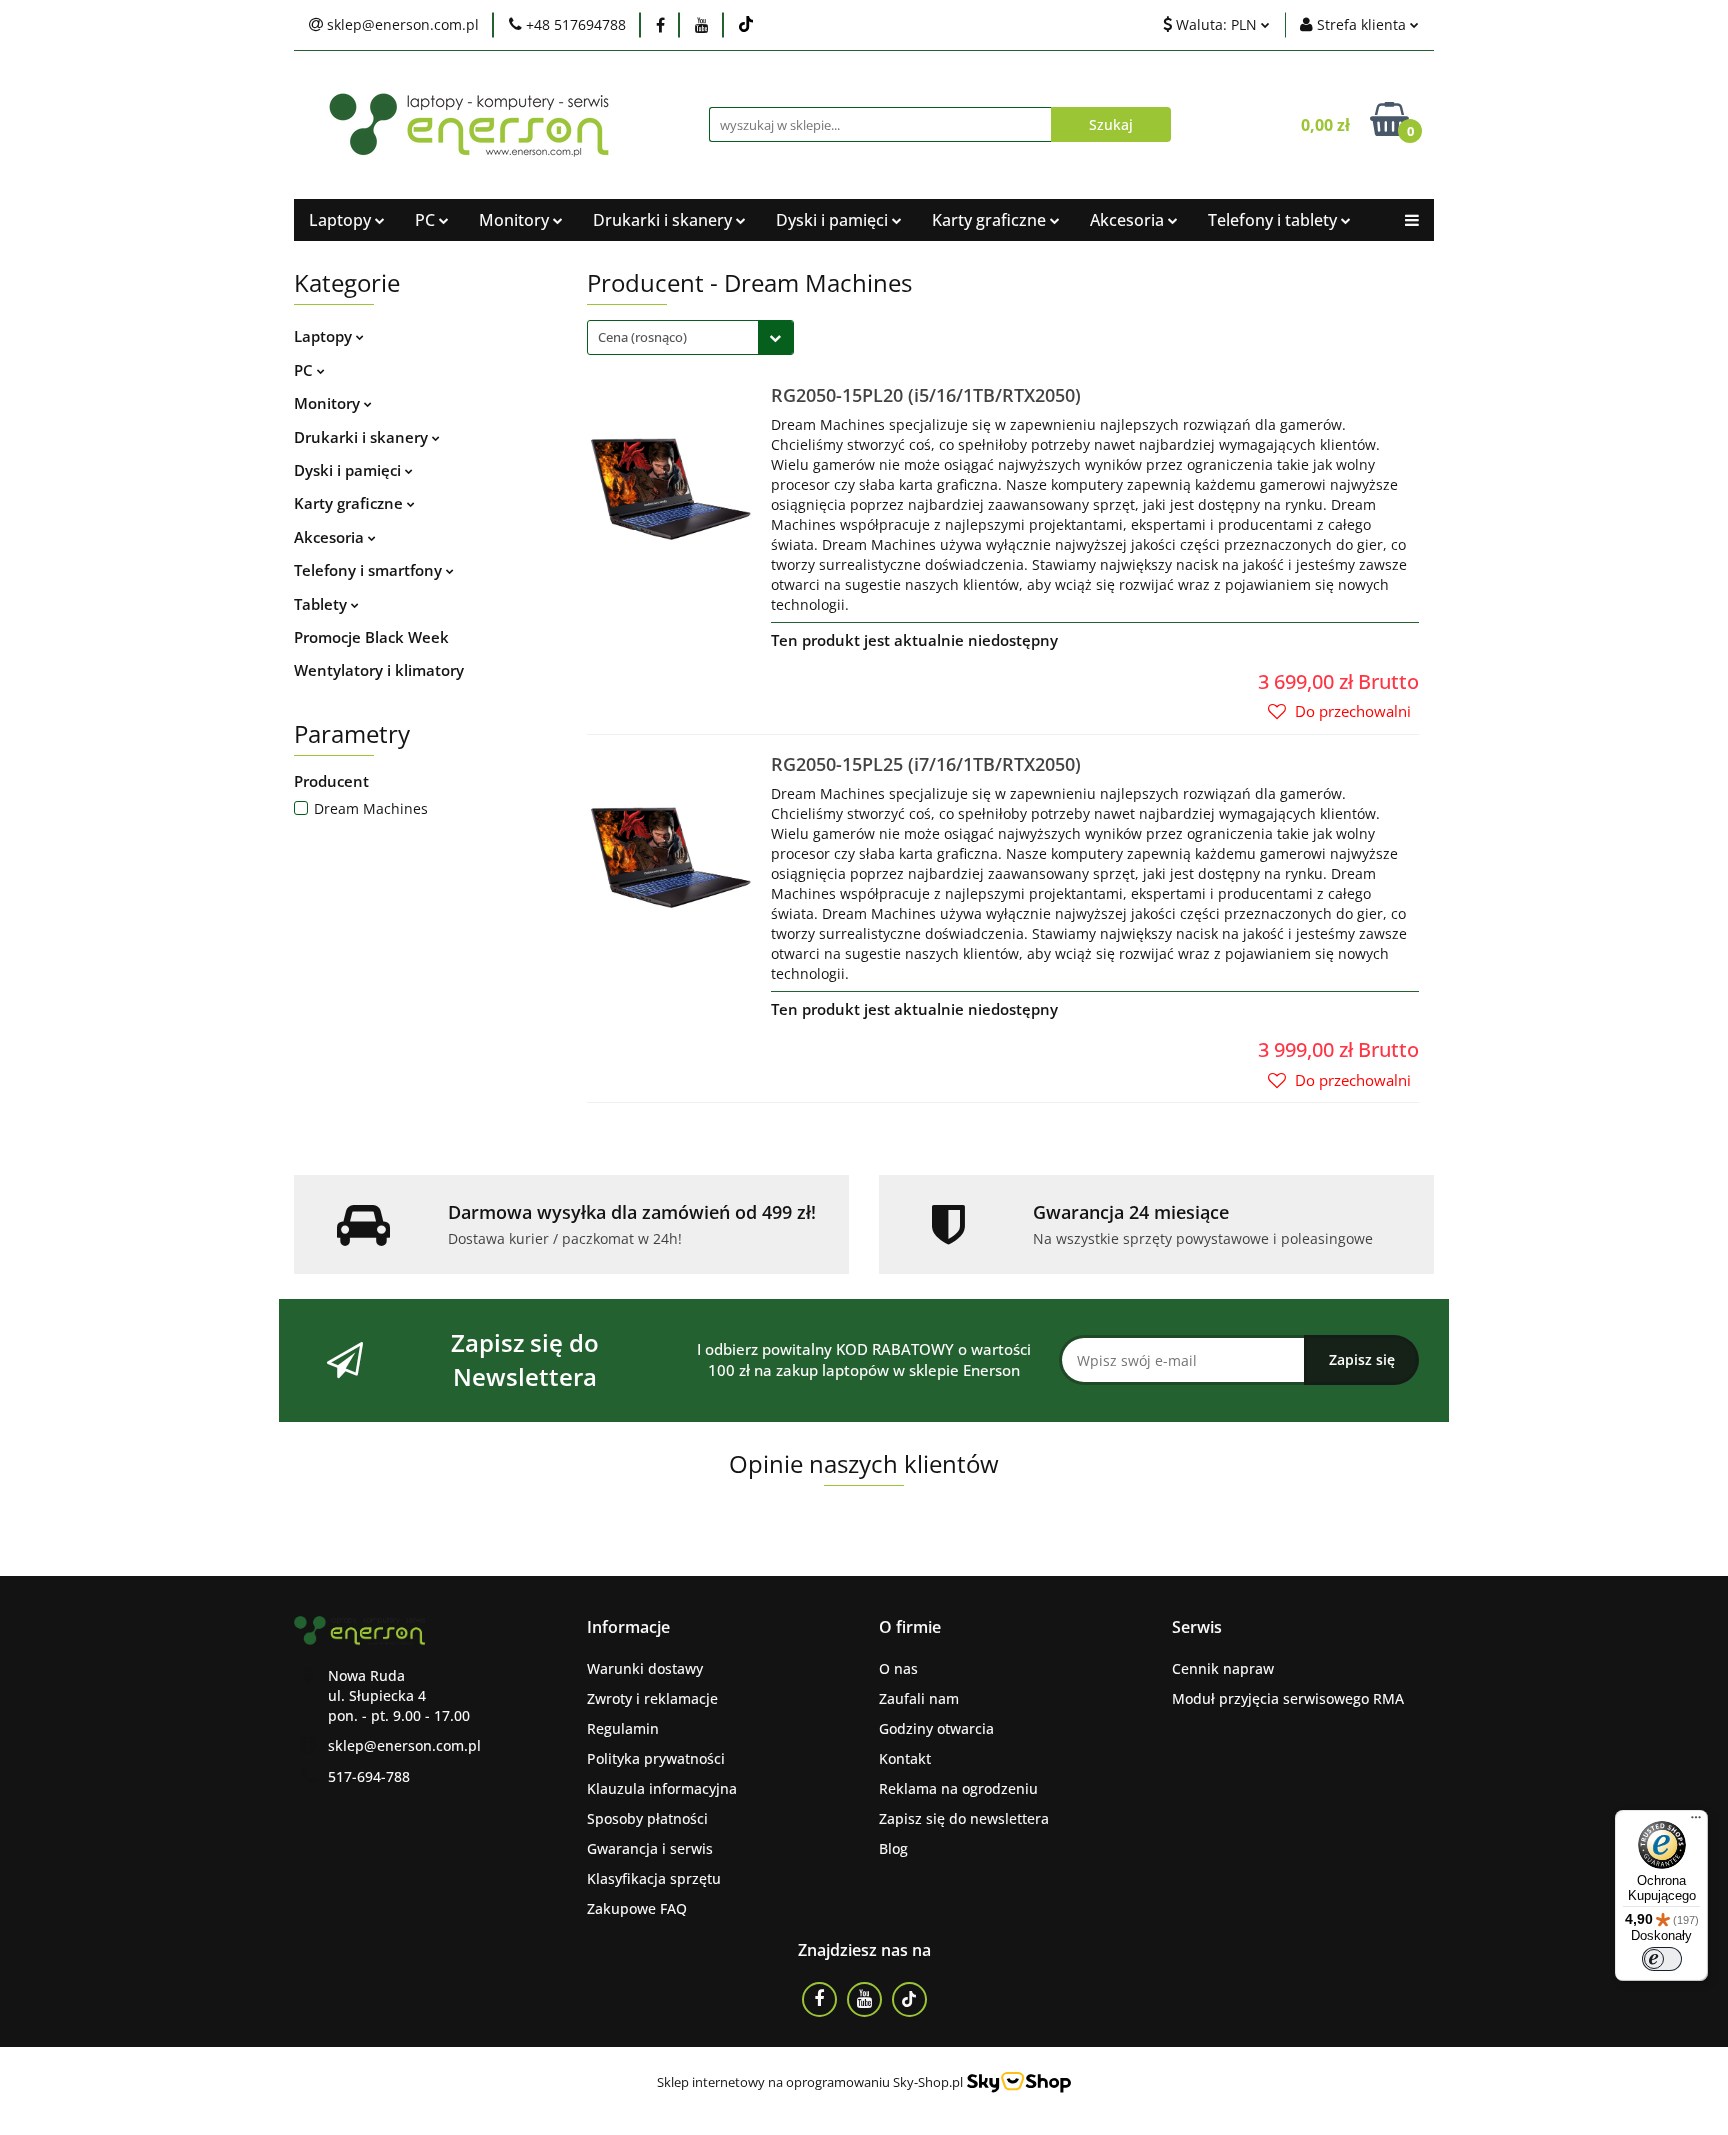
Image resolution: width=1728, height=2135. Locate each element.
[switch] (1662, 1959)
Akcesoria (331, 537)
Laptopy (342, 220)
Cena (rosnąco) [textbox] (642, 337)
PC (305, 370)
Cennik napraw (1223, 1668)
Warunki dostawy (645, 1668)
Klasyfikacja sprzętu (654, 1878)
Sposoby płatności (647, 1818)
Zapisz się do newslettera (964, 1818)
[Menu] (1696, 1822)
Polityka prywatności (656, 1758)
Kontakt (905, 1758)
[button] (628, 1627)
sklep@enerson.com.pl (404, 1745)
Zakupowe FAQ (637, 1908)
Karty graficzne (350, 503)
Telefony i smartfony (370, 570)
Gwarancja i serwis (650, 1848)
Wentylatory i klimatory (379, 670)
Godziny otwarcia (936, 1728)
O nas (898, 1668)
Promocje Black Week (371, 637)
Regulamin (623, 1728)
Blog (893, 1848)
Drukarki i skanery (363, 437)
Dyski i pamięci (349, 470)
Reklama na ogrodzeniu (958, 1788)
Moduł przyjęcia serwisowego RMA (1288, 1698)
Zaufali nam (919, 1698)
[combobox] (690, 337)
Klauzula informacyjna (662, 1788)
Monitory (329, 403)
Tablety (322, 604)
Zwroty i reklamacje (652, 1698)
